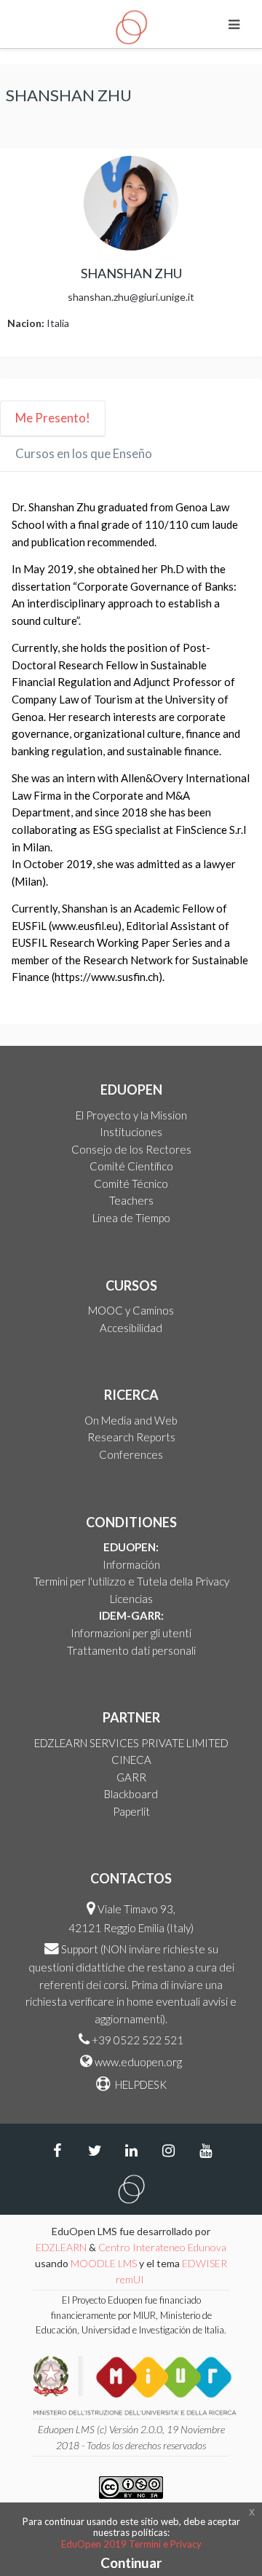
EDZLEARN (61, 2247)
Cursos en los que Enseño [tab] (84, 453)
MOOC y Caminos (131, 1310)
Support (80, 1949)
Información (131, 1564)
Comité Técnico (131, 1183)
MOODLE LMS (104, 2263)
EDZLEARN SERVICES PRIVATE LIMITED (131, 1743)
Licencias (131, 1599)
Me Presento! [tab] (53, 418)
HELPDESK (140, 2084)
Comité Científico (131, 1166)
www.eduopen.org (138, 2062)
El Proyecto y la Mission (131, 1115)
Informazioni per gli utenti (131, 1633)
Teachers (131, 1200)
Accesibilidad (131, 1328)
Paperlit (131, 1811)
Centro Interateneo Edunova (162, 2247)
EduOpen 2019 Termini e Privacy (131, 2544)
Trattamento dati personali (131, 1650)
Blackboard (131, 1794)
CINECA (131, 1760)
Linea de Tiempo (131, 1218)
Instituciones (131, 1132)
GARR (131, 1777)
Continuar (131, 2563)
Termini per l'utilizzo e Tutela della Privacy (131, 1581)
